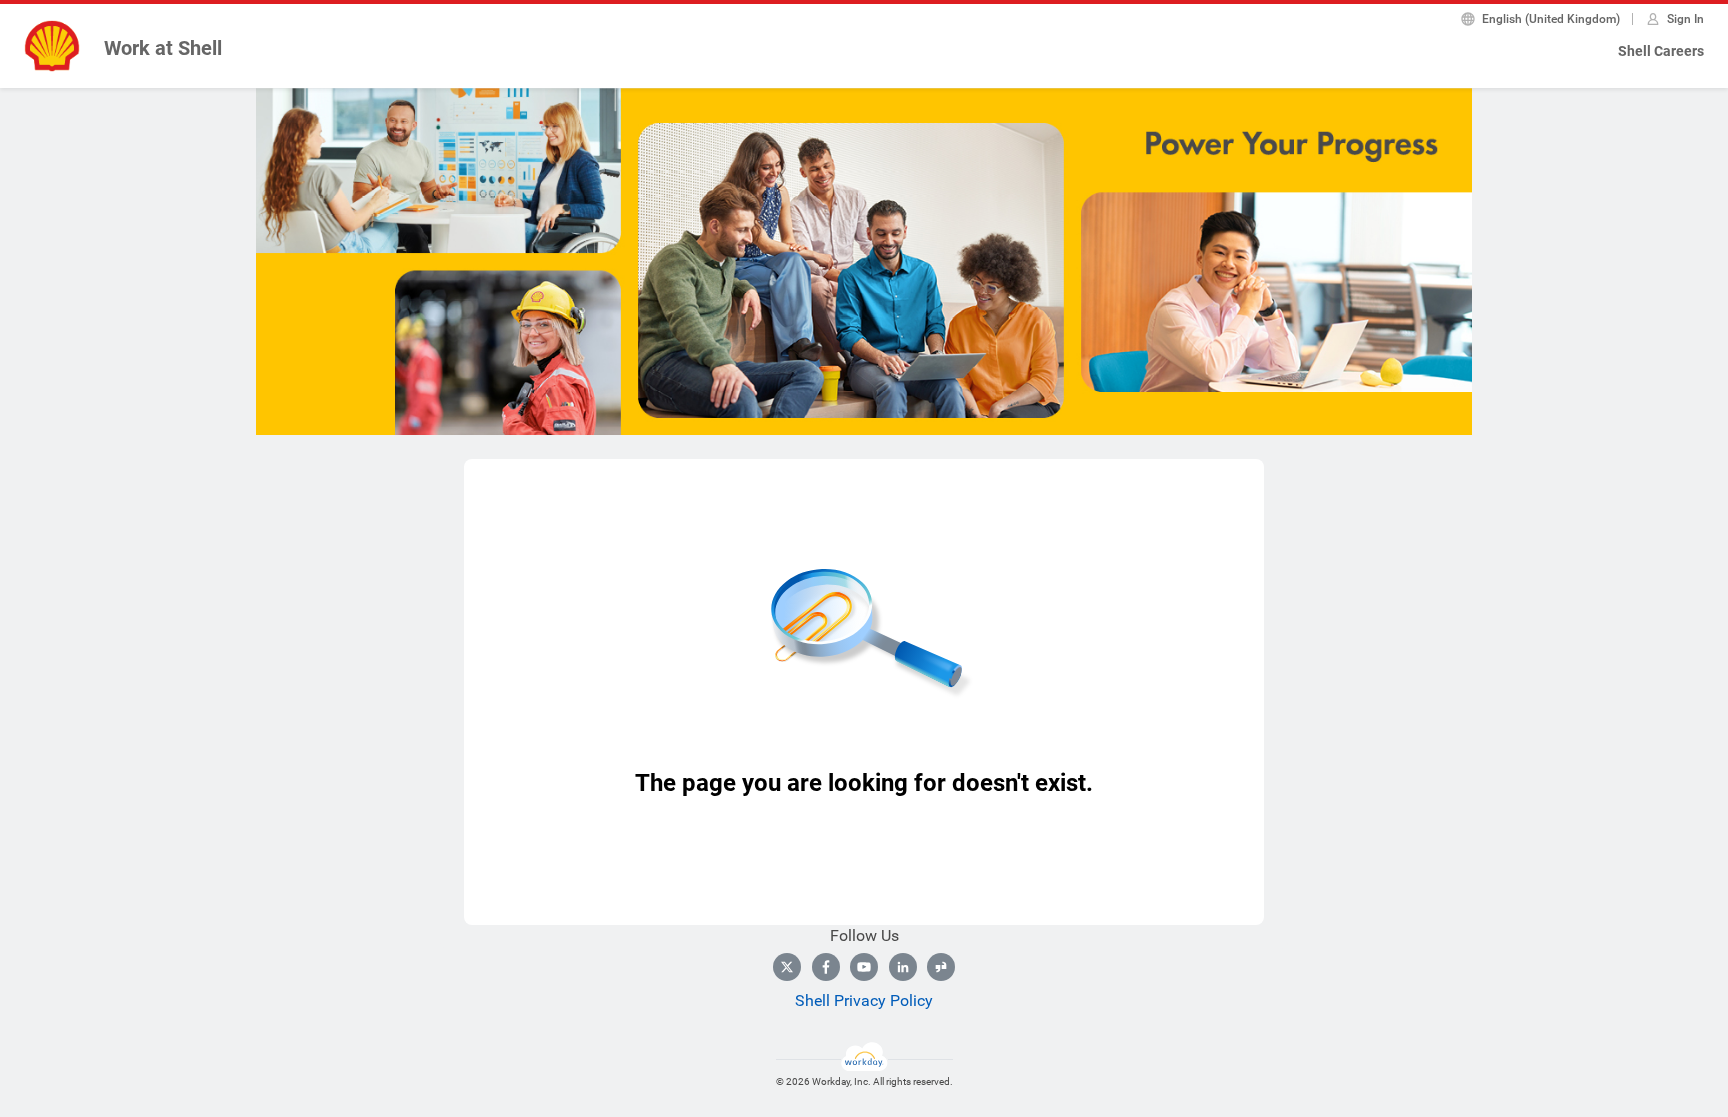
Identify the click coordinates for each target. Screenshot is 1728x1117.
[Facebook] (826, 967)
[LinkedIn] (903, 967)
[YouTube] (864, 967)
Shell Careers (1661, 51)
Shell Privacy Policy (864, 1000)
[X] (787, 967)
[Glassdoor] (941, 967)
